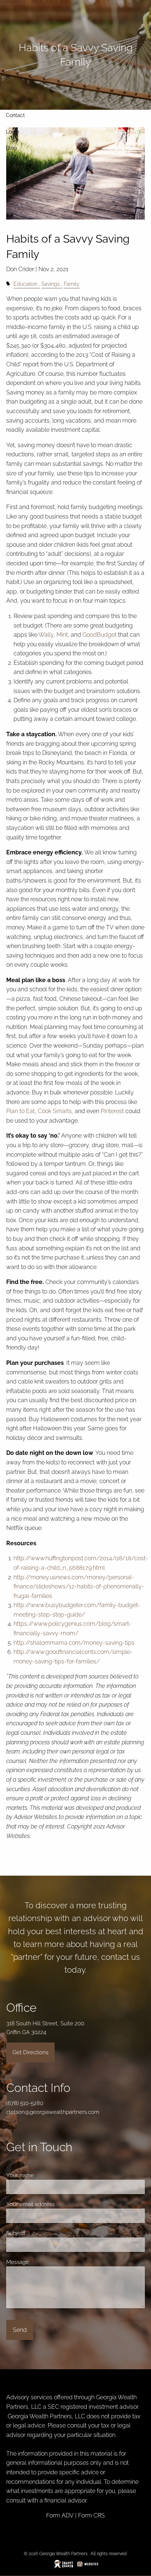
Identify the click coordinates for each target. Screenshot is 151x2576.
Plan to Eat (21, 1111)
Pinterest (112, 1111)
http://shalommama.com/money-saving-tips (74, 1643)
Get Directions (30, 2052)
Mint (62, 635)
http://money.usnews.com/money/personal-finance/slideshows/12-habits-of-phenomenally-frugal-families (79, 1587)
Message (44, 2262)
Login (12, 132)
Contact (15, 115)
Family (72, 284)
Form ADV (60, 2515)
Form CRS (91, 2515)
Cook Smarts (55, 1111)
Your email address (57, 2204)
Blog (11, 148)
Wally (46, 635)
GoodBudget (100, 635)
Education (25, 284)
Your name (47, 2175)
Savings (51, 284)
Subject (42, 2233)
